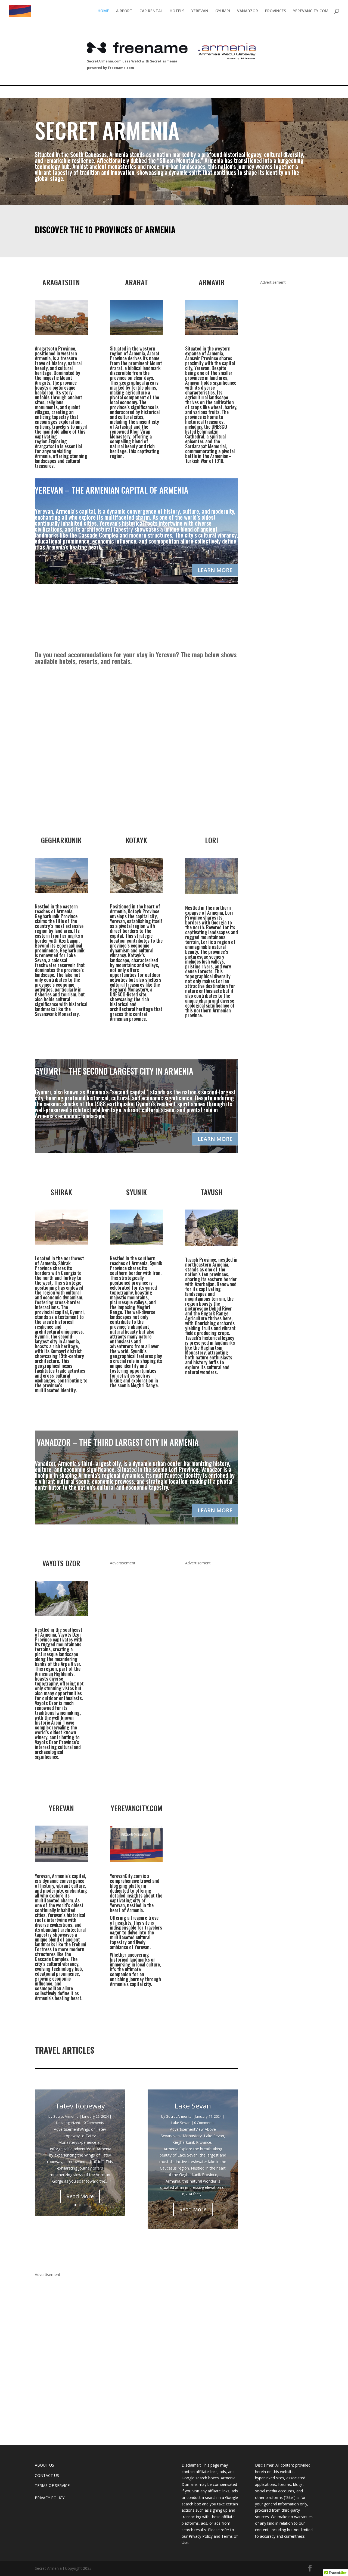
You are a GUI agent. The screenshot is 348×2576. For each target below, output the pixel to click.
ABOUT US (44, 2465)
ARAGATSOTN (61, 282)
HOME (103, 11)
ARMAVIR (212, 282)
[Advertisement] (287, 453)
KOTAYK (136, 840)
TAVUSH (212, 1192)
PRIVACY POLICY (50, 2498)
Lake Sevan (193, 2106)
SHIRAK (61, 1192)
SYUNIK (136, 1192)
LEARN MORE (215, 570)
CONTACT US (47, 2475)
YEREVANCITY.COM (311, 11)
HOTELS (177, 11)
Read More (80, 2196)
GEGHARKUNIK (61, 840)
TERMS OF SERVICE (52, 2485)
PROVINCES (276, 11)
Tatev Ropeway (80, 2106)
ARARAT (136, 282)
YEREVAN (200, 11)
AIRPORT (124, 11)
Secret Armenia (66, 2116)
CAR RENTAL (151, 11)
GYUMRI (223, 11)
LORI (212, 840)
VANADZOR (248, 11)
